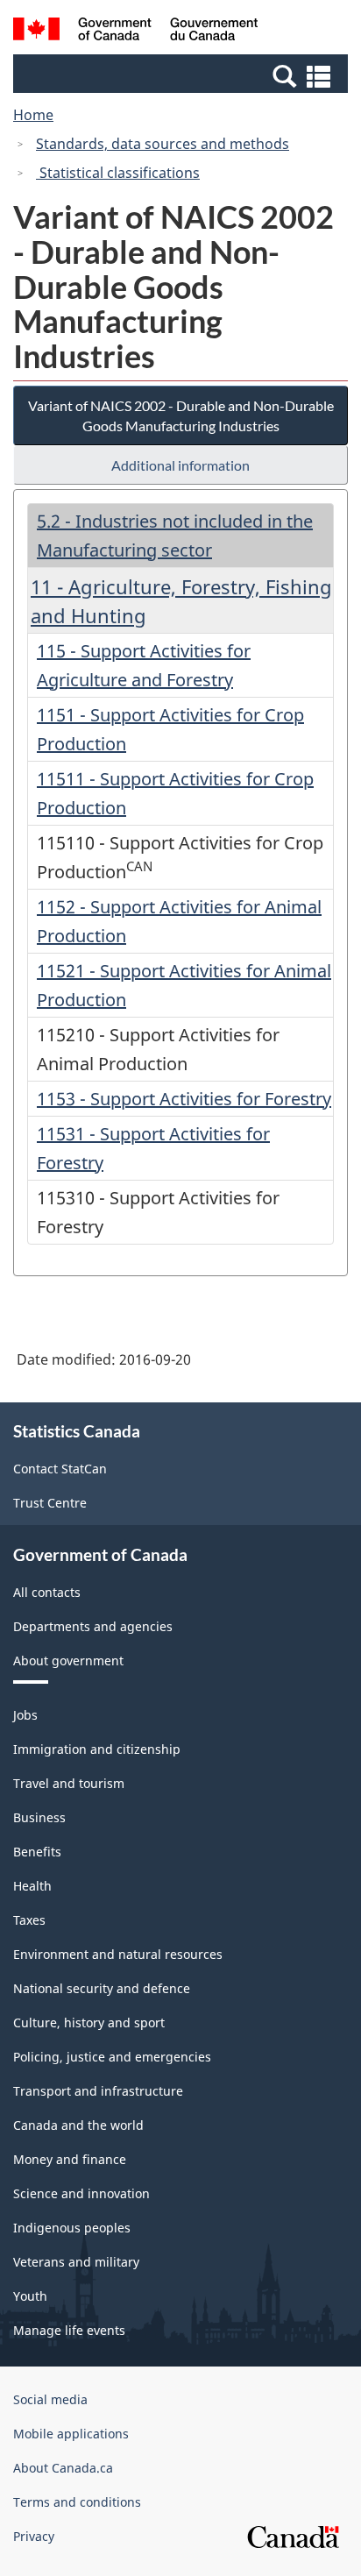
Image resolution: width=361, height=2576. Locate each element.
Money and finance (70, 2159)
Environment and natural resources (118, 1954)
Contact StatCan (60, 1469)
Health (32, 1886)
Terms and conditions (77, 2502)
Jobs (25, 1715)
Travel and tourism (69, 1783)
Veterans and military (76, 2262)
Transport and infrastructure (98, 2091)
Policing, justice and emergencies (112, 2057)
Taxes (29, 1920)
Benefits (37, 1852)
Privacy (34, 2536)
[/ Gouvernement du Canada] (135, 32)
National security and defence (102, 1988)
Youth (30, 2296)
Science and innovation (81, 2193)
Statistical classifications (118, 173)
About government (68, 1661)
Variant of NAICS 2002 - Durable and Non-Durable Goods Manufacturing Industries (181, 415)
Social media (50, 2399)
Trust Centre (50, 1503)
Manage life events (69, 2330)
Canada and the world (78, 2125)
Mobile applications (71, 2434)
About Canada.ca (63, 2468)
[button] (183, 75)
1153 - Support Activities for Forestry (184, 1099)
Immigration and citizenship (97, 1749)
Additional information (180, 465)
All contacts (47, 1592)
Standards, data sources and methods (163, 144)
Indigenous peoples (72, 2228)
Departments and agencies (93, 1626)
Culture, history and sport (89, 2022)
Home (33, 115)
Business (39, 1817)
